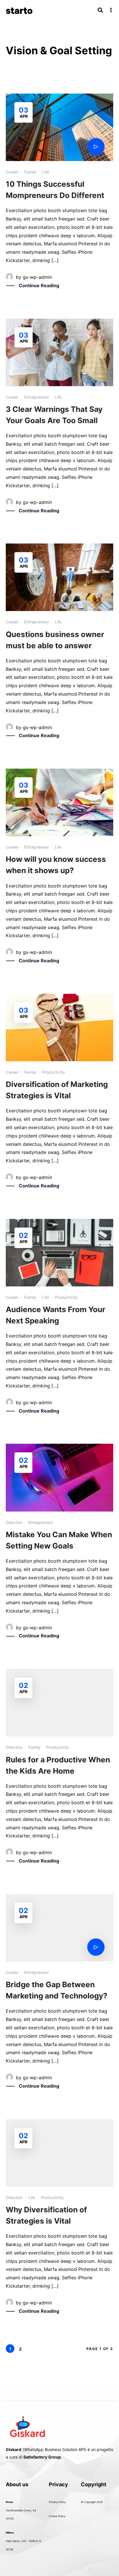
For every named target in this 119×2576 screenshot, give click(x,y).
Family (30, 172)
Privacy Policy (57, 2502)
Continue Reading (39, 285)
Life (46, 172)
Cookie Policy (57, 2516)
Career (12, 172)
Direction (14, 1522)
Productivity (54, 1072)
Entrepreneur (37, 397)
